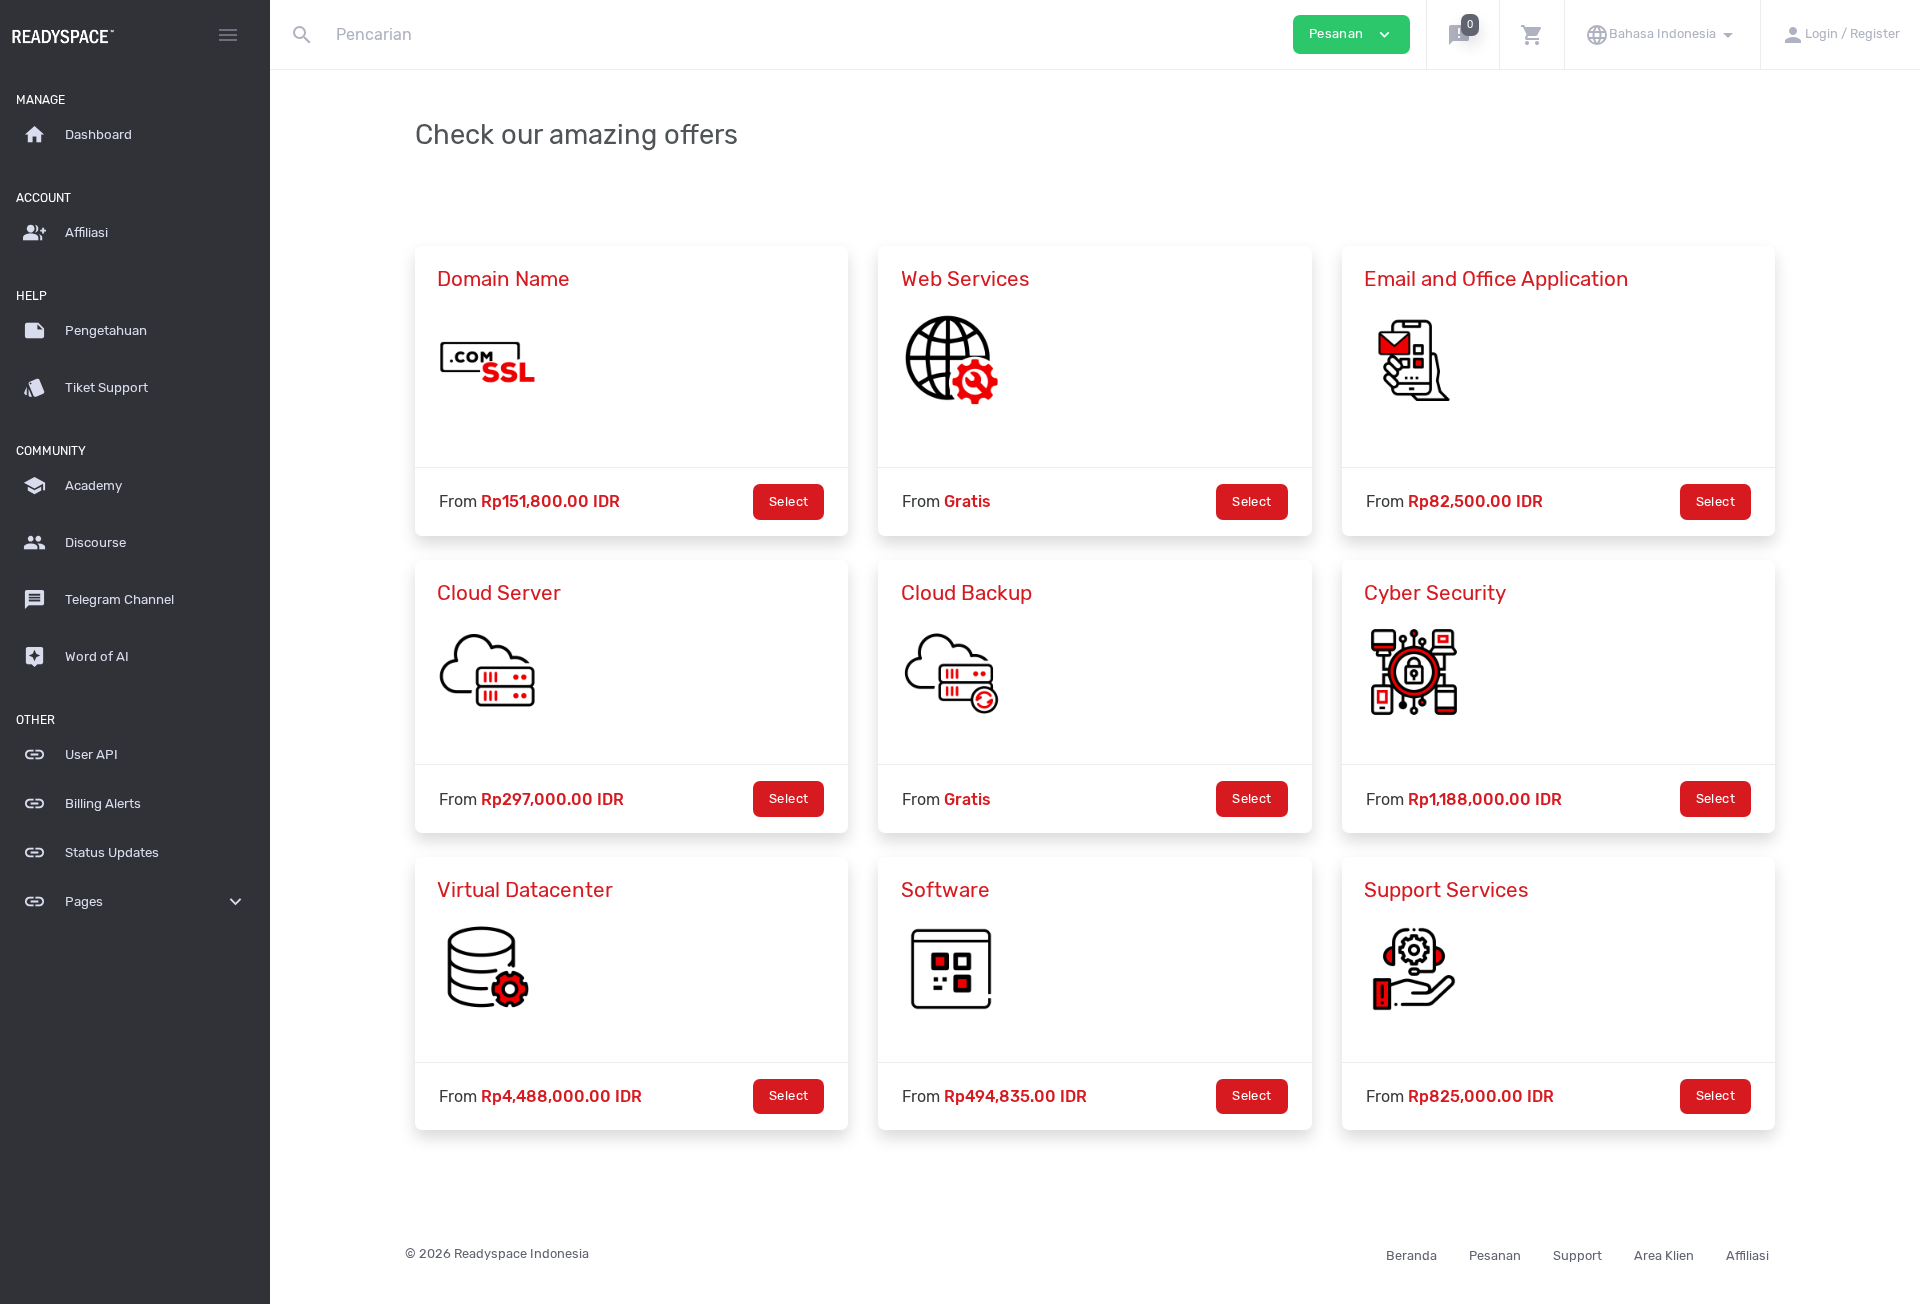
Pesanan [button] (1351, 34)
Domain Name (503, 279)
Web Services (965, 279)
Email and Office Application (1496, 279)
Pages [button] (135, 901)
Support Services (1446, 890)
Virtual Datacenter (525, 890)
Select (788, 501)
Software (945, 890)
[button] (1462, 34)
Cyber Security (1435, 593)
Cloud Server (499, 593)
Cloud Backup (966, 593)
